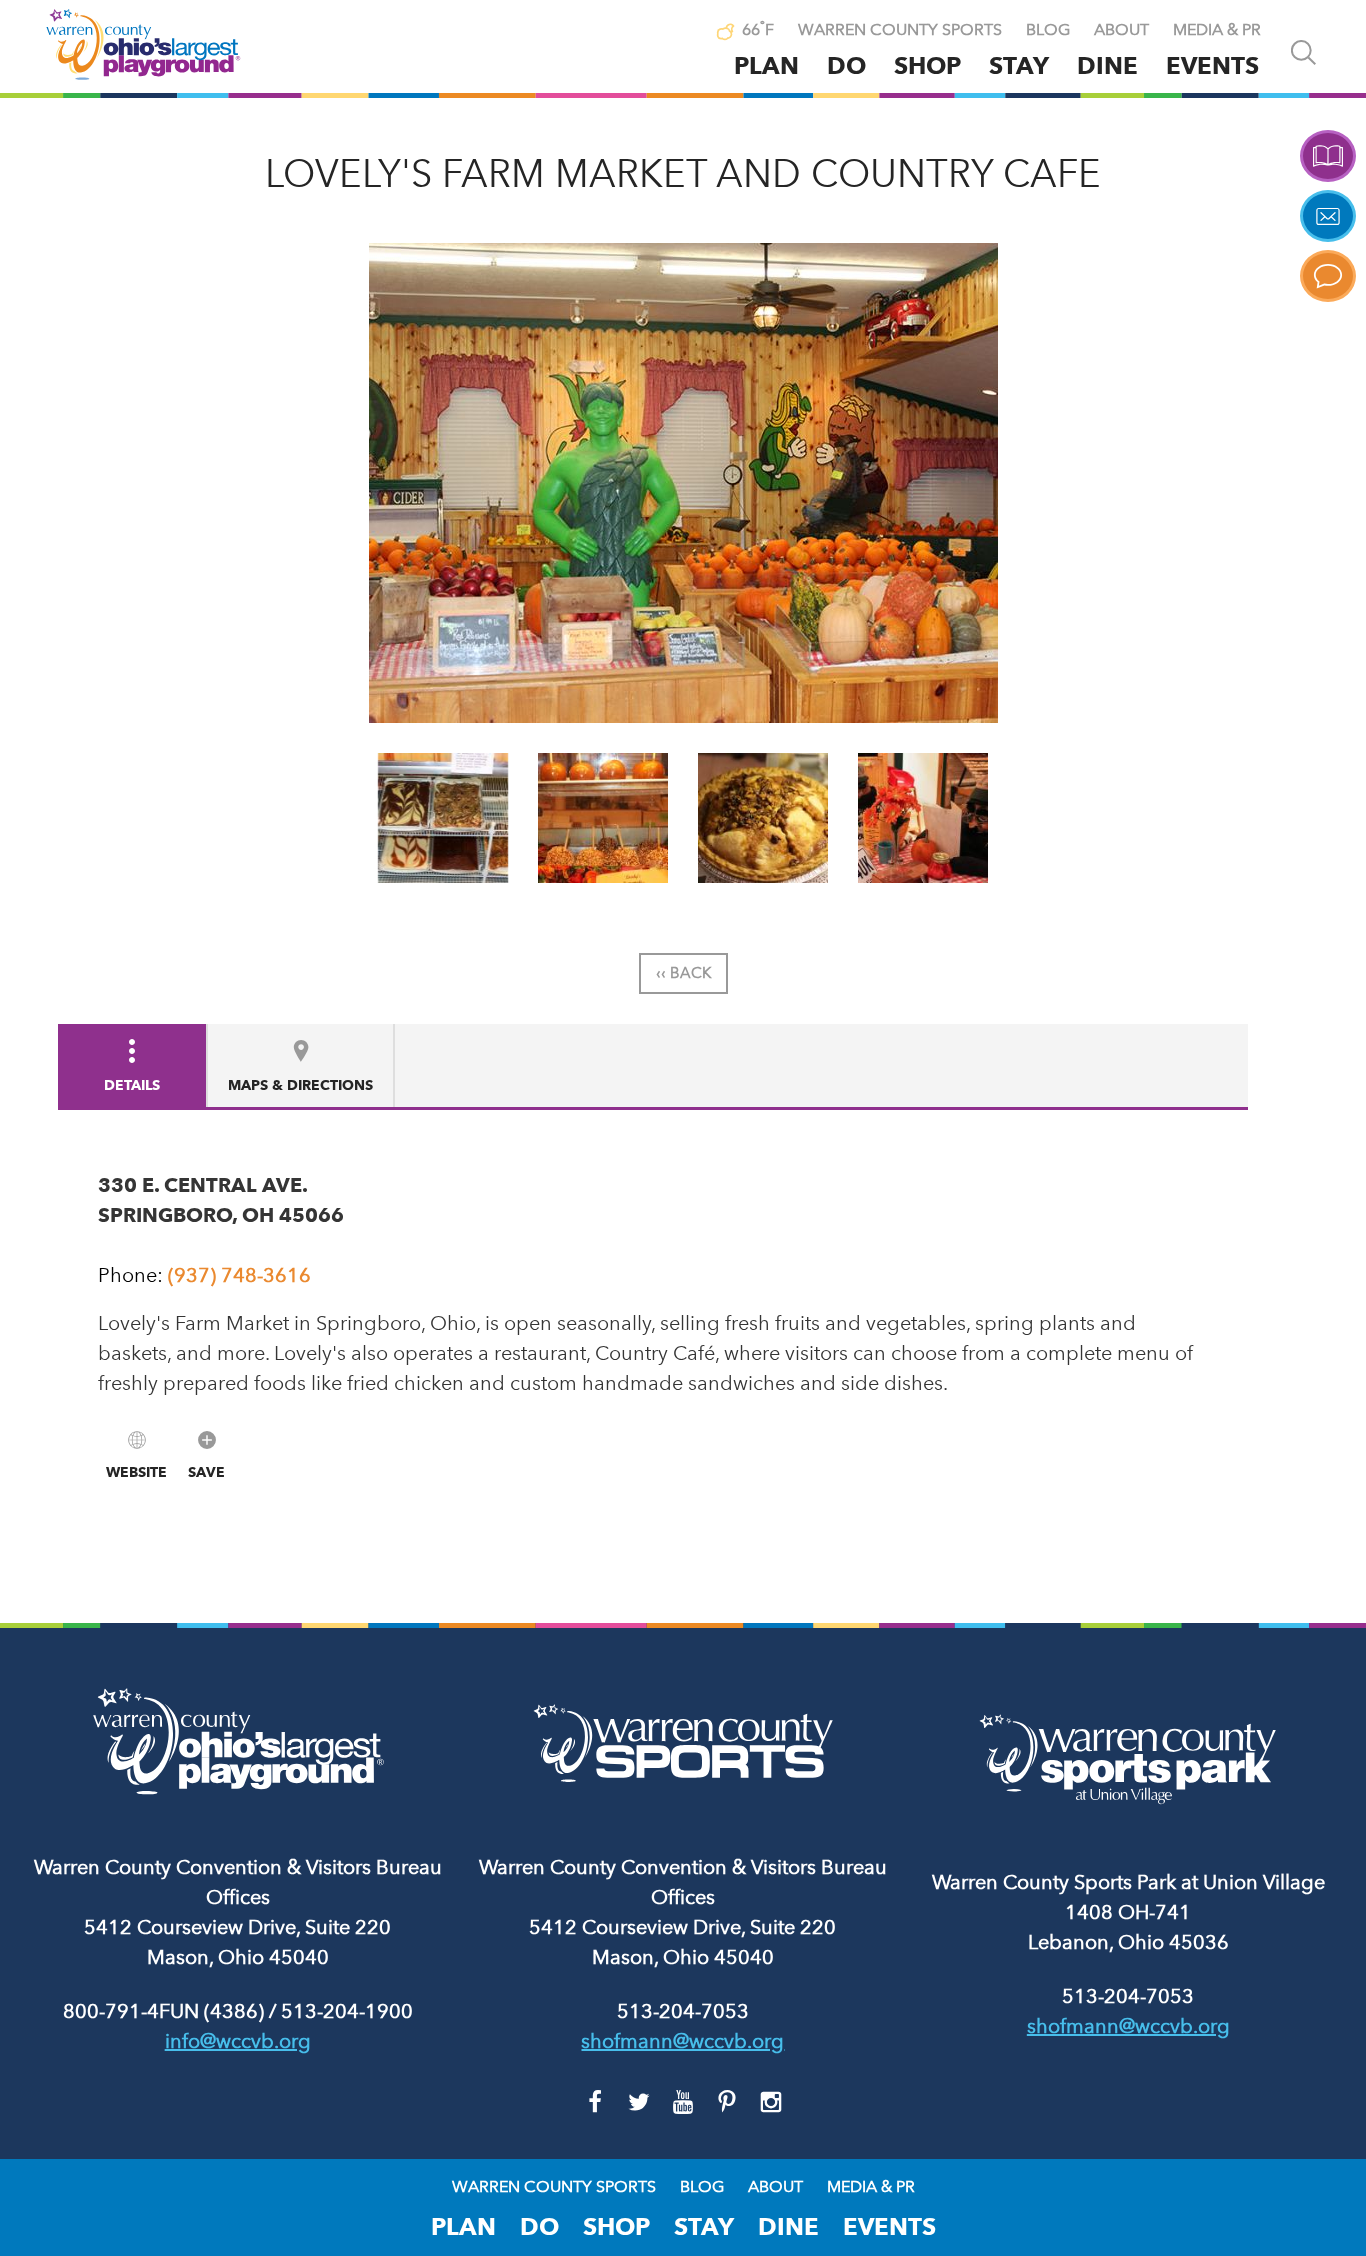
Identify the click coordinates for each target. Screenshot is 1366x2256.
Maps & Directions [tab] (300, 1085)
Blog (1048, 30)
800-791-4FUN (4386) (163, 2011)
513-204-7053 (683, 2011)
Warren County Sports (900, 30)
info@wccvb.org (238, 2041)
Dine (1107, 65)
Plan (766, 65)
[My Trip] (684, 32)
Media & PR (1217, 30)
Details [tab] (132, 1085)
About (1121, 30)
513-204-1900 (347, 2011)
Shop (927, 65)
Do (846, 65)
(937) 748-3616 (239, 1275)
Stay (1019, 65)
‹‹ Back (683, 973)
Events (1212, 65)
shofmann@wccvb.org (682, 2041)
